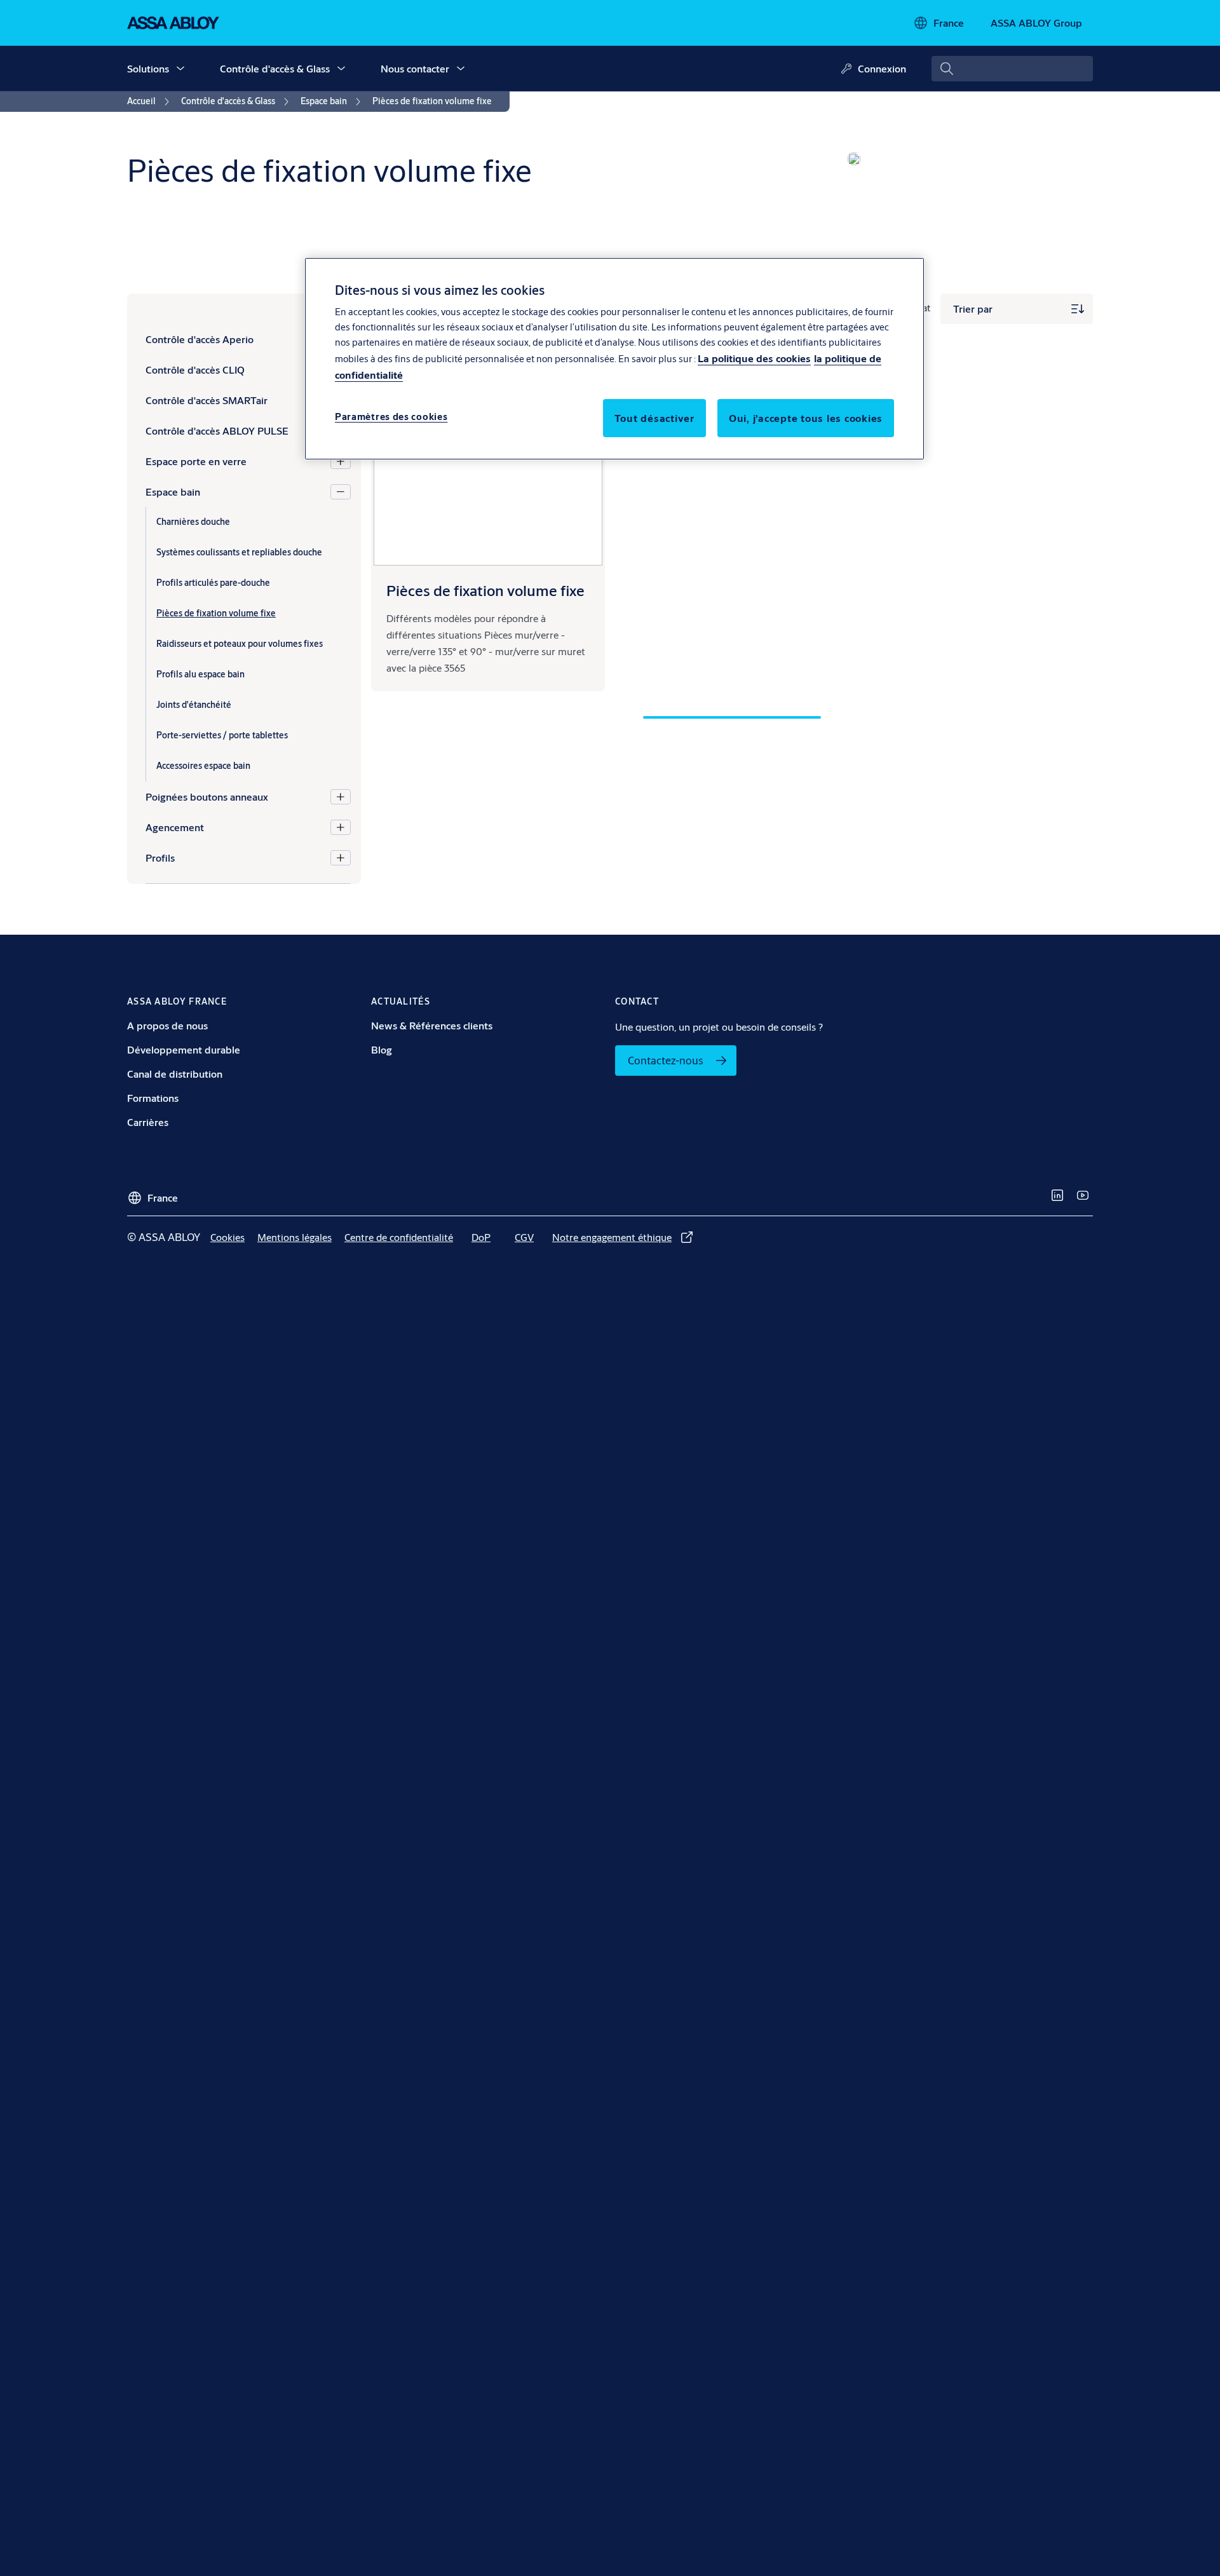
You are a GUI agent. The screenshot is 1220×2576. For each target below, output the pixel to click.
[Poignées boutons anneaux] (341, 797)
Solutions (148, 68)
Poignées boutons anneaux (207, 797)
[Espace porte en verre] (341, 461)
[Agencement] (341, 827)
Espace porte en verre (196, 461)
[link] (150, 102)
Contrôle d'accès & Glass (275, 68)
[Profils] (341, 858)
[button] (180, 69)
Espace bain (173, 491)
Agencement (175, 827)
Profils (160, 858)
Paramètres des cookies (391, 417)
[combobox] (1012, 69)
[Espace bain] (341, 492)
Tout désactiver (654, 418)
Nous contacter (415, 68)
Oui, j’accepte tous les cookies (806, 418)
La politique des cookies (754, 359)
